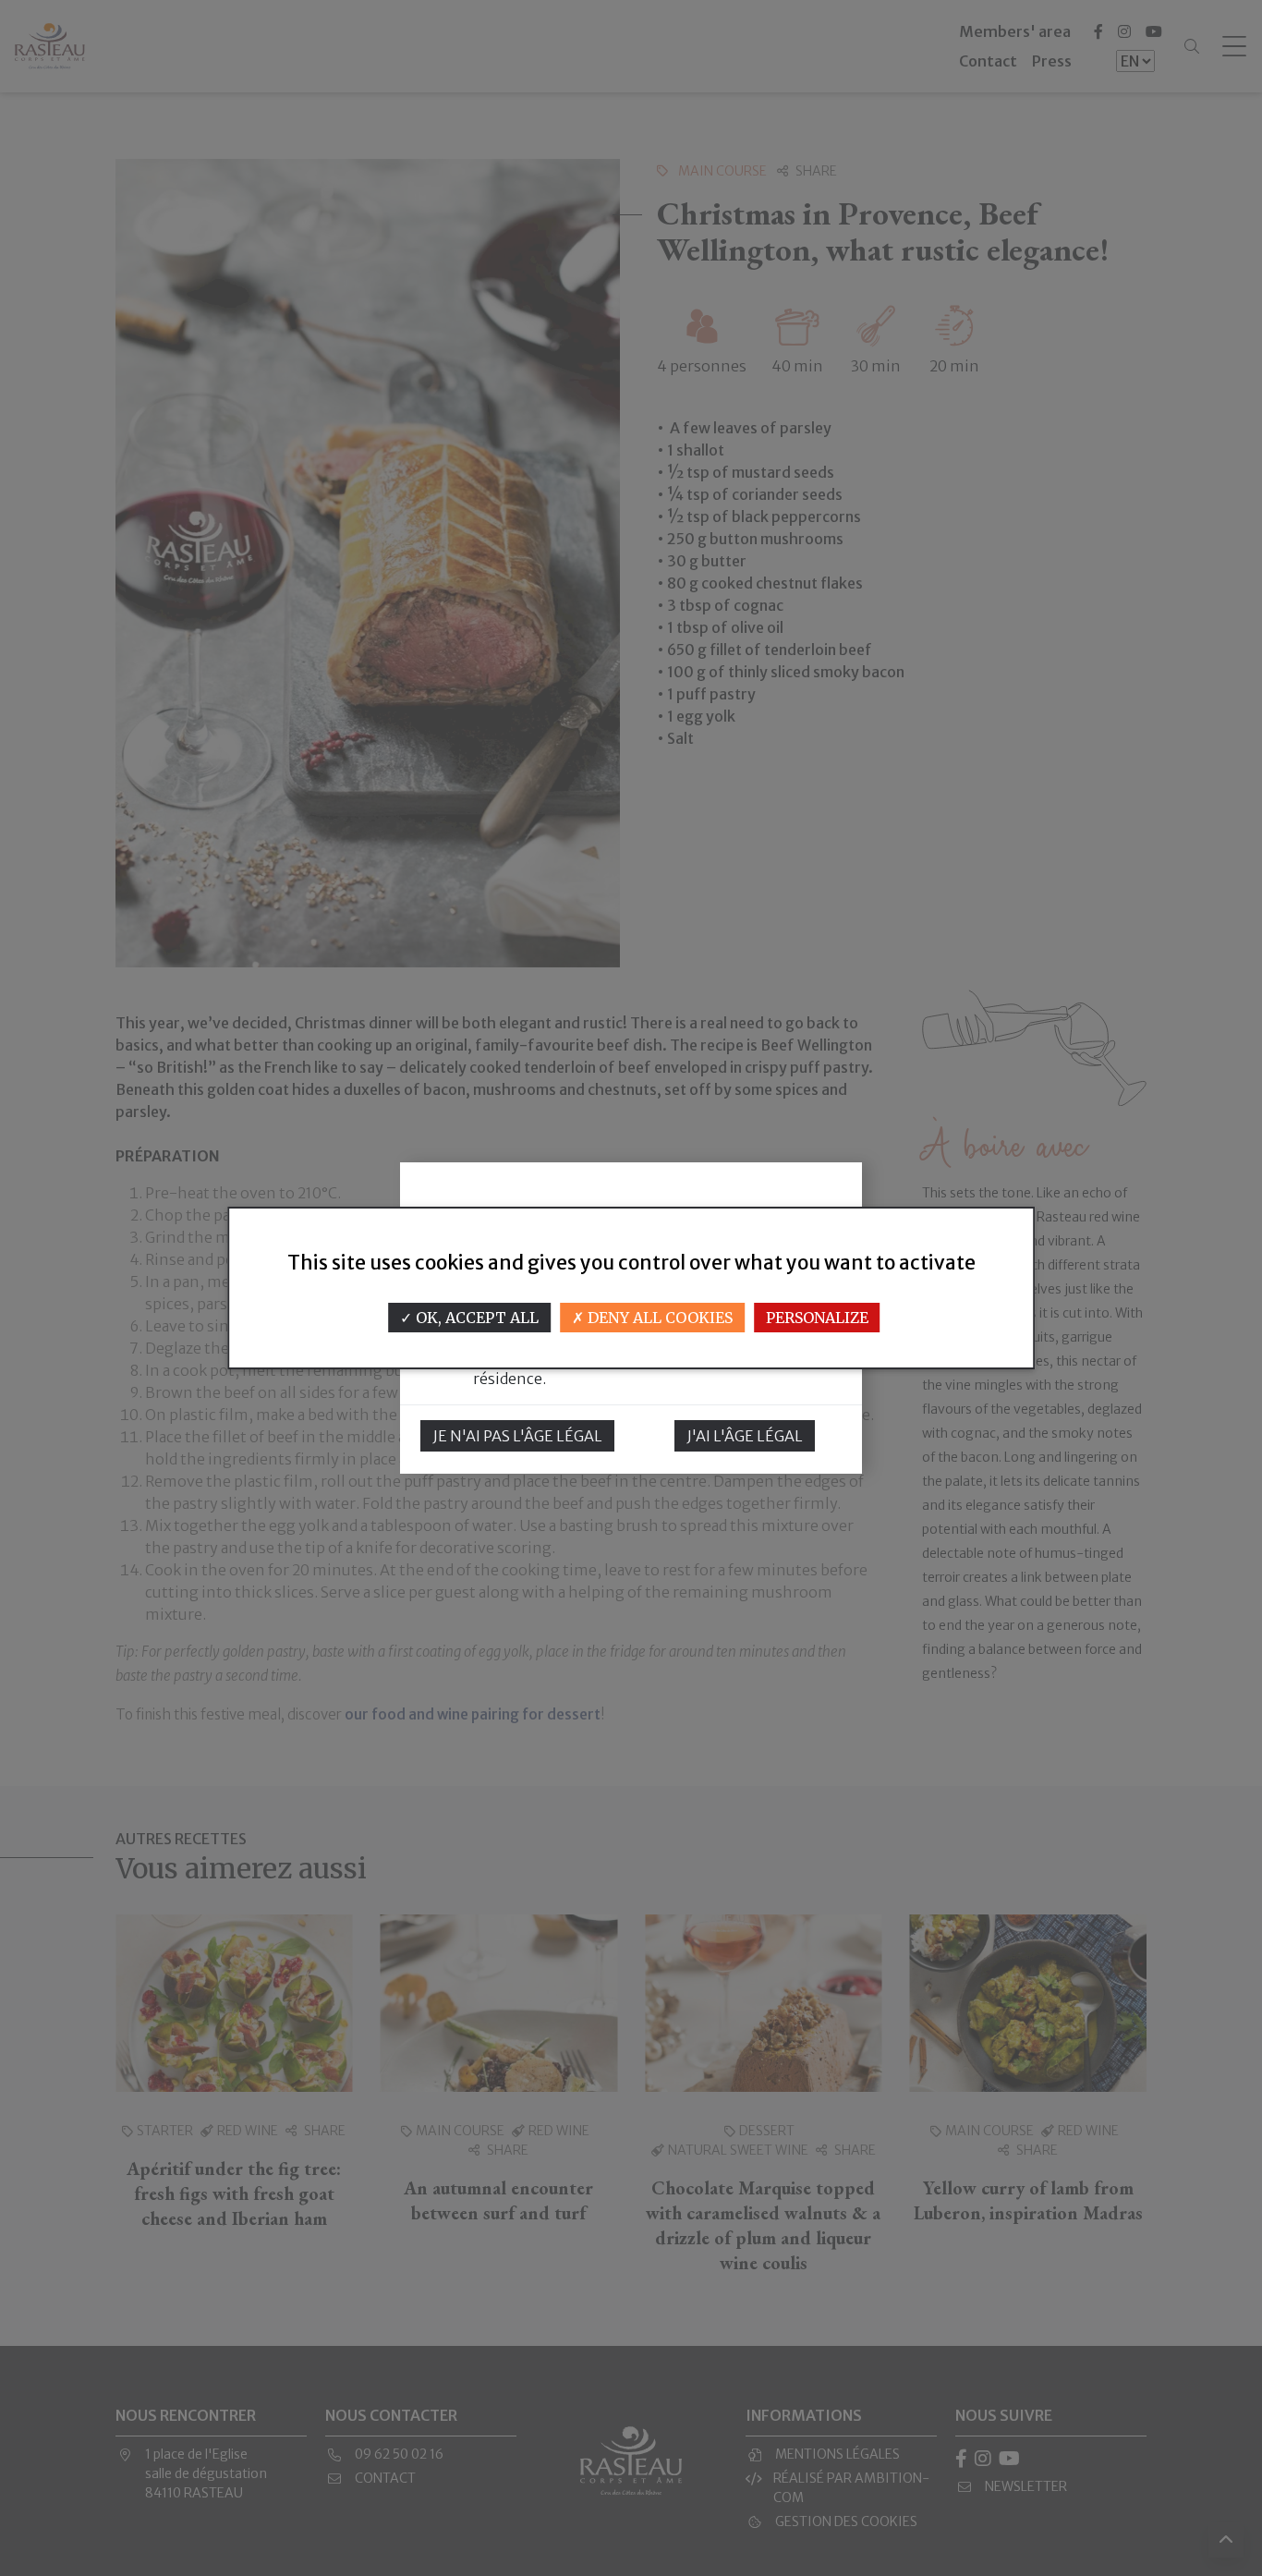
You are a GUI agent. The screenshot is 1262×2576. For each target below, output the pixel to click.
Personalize (817, 1318)
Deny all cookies (658, 1318)
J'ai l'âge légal (745, 1436)
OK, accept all (475, 1318)
